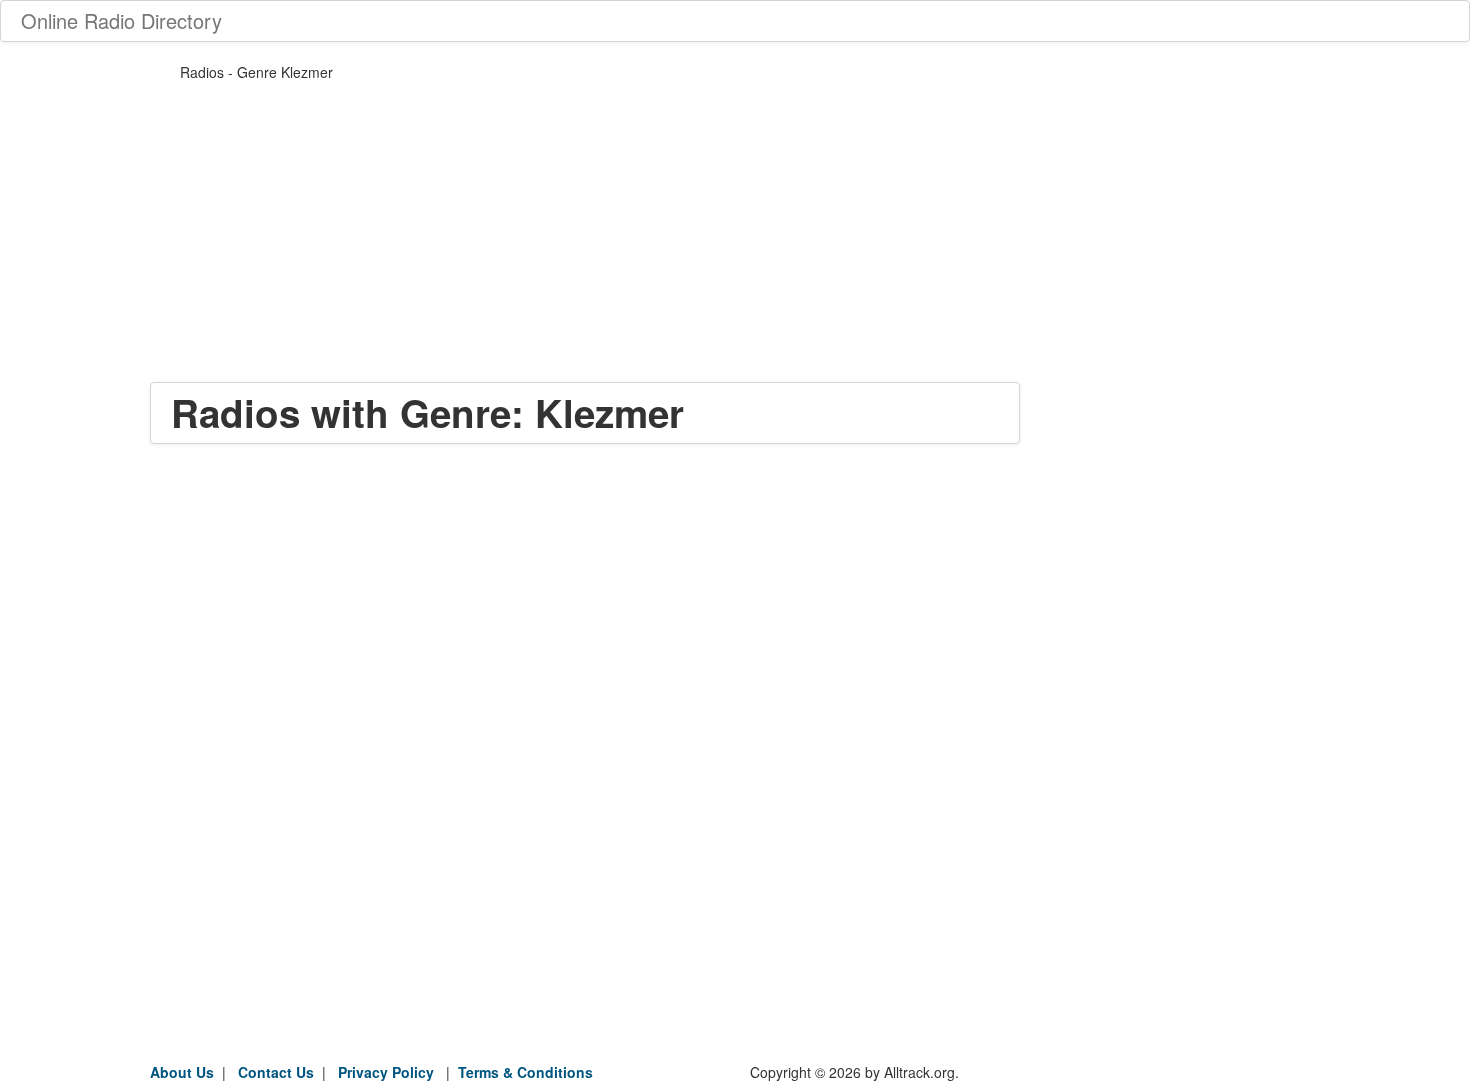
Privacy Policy (386, 1072)
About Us (182, 1072)
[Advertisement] (585, 242)
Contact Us (276, 1072)
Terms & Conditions (525, 1072)
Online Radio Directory (121, 20)
